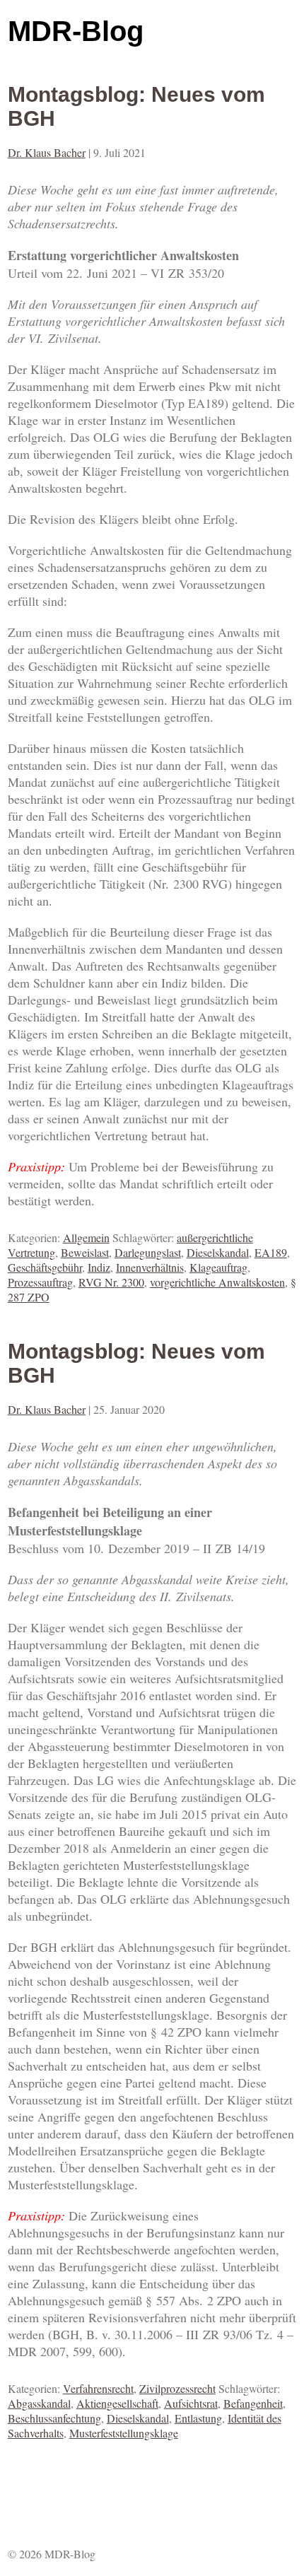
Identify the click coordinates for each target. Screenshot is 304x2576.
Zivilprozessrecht (177, 2388)
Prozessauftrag (40, 1282)
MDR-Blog (76, 31)
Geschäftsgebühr (45, 1267)
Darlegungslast (148, 1252)
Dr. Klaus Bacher (47, 152)
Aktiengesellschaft (117, 2403)
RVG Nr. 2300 (111, 1282)
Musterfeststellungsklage (124, 2433)
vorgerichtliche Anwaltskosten (217, 1282)
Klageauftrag (218, 1267)
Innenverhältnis (150, 1267)
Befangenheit (253, 2403)
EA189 (271, 1252)
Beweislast (85, 1252)
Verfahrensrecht (98, 2388)
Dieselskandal (218, 1252)
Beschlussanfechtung (54, 2418)
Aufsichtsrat (191, 2403)
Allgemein (86, 1237)
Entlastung (198, 2418)
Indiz (99, 1267)
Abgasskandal (39, 2403)
